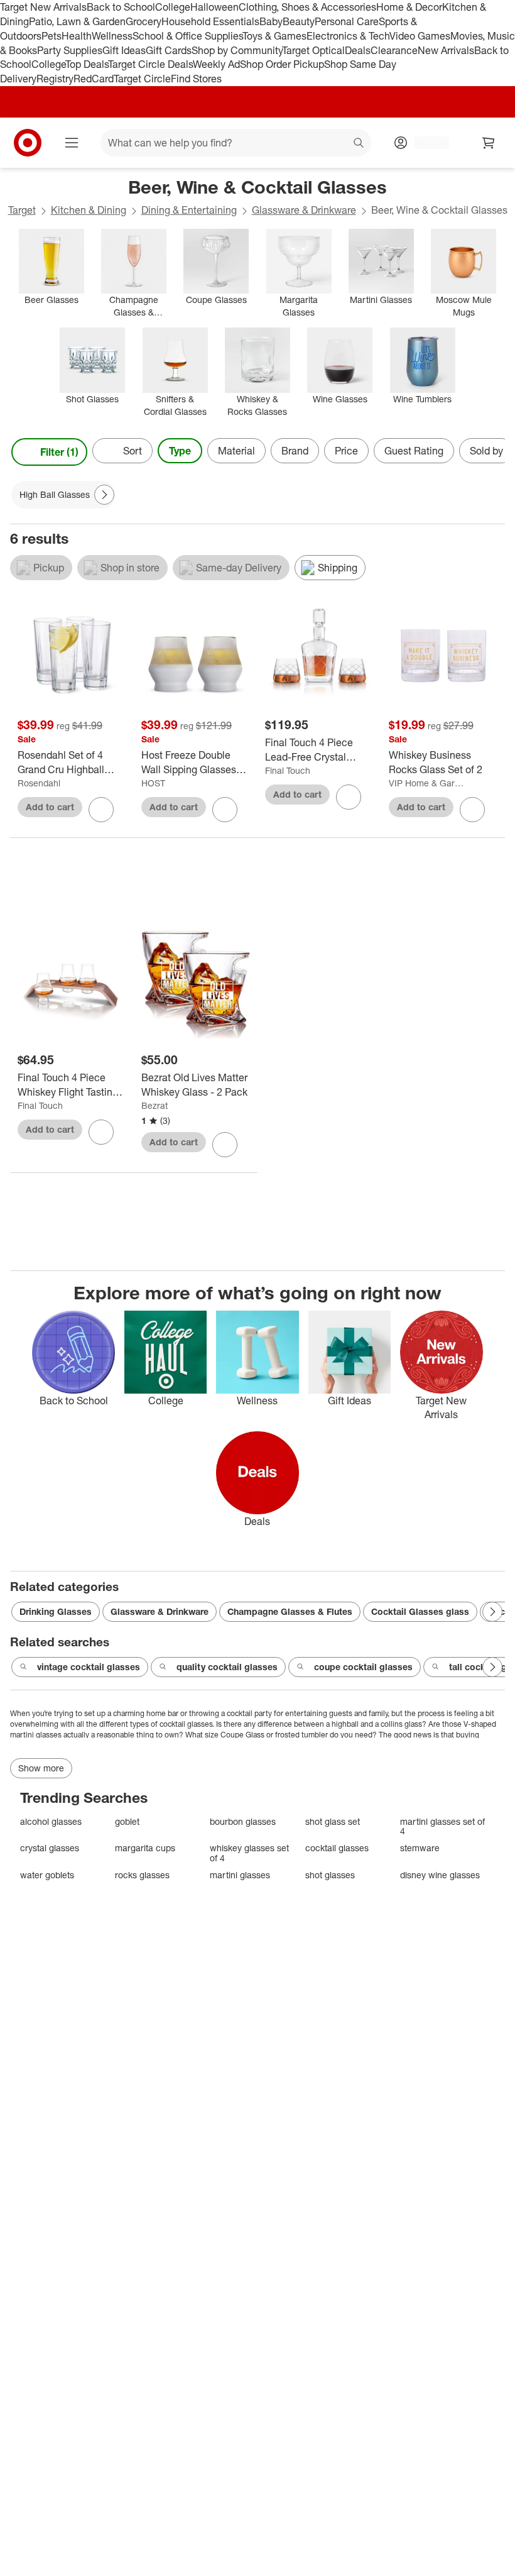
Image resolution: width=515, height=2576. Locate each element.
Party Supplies (70, 50)
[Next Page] (492, 452)
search (359, 144)
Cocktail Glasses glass (420, 1611)
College (173, 7)
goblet (127, 1821)
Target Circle (142, 79)
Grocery (144, 21)
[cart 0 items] (489, 143)
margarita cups (145, 1848)
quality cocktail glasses (227, 1667)
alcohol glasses (51, 1821)
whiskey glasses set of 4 (249, 1853)
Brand (295, 451)
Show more (41, 1768)
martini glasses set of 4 (442, 1826)
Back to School (121, 7)
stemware (420, 1848)
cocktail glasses (337, 1848)
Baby (271, 21)
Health (77, 36)
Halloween (214, 7)
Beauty (299, 21)
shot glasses (330, 1875)
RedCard (94, 79)
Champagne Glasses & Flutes (290, 1611)
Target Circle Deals (150, 64)
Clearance (394, 50)
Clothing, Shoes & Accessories (307, 7)
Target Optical (313, 50)
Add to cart (50, 807)
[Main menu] (72, 143)
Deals (358, 50)
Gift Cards (169, 50)
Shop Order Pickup (282, 64)
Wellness (112, 36)
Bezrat (154, 1105)
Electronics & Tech (348, 36)
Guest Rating (414, 451)
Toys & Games (274, 36)
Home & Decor (409, 7)
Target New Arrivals (43, 7)
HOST (153, 783)
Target (22, 210)
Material (236, 451)
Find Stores (196, 79)
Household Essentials (210, 21)
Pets (51, 36)
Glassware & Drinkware (304, 210)
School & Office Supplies (187, 36)
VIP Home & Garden (427, 783)
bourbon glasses (243, 1821)
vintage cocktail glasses (89, 1667)
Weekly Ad (216, 64)
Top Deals (87, 64)
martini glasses (240, 1875)
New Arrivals (446, 50)
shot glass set (333, 1821)
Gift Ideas (124, 50)
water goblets (47, 1875)
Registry (55, 79)
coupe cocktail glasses (363, 1667)
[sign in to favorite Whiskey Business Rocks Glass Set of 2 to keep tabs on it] (472, 810)
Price (346, 451)
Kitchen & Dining (89, 210)
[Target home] (28, 143)
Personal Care (347, 21)
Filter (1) (59, 452)
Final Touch (288, 770)
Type (180, 451)
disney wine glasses (440, 1875)
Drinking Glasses (56, 1611)
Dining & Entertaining (189, 210)
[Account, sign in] (426, 143)
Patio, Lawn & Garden (77, 21)
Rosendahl (39, 783)
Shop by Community (237, 50)
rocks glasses (142, 1875)
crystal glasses (50, 1848)
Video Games (420, 36)
